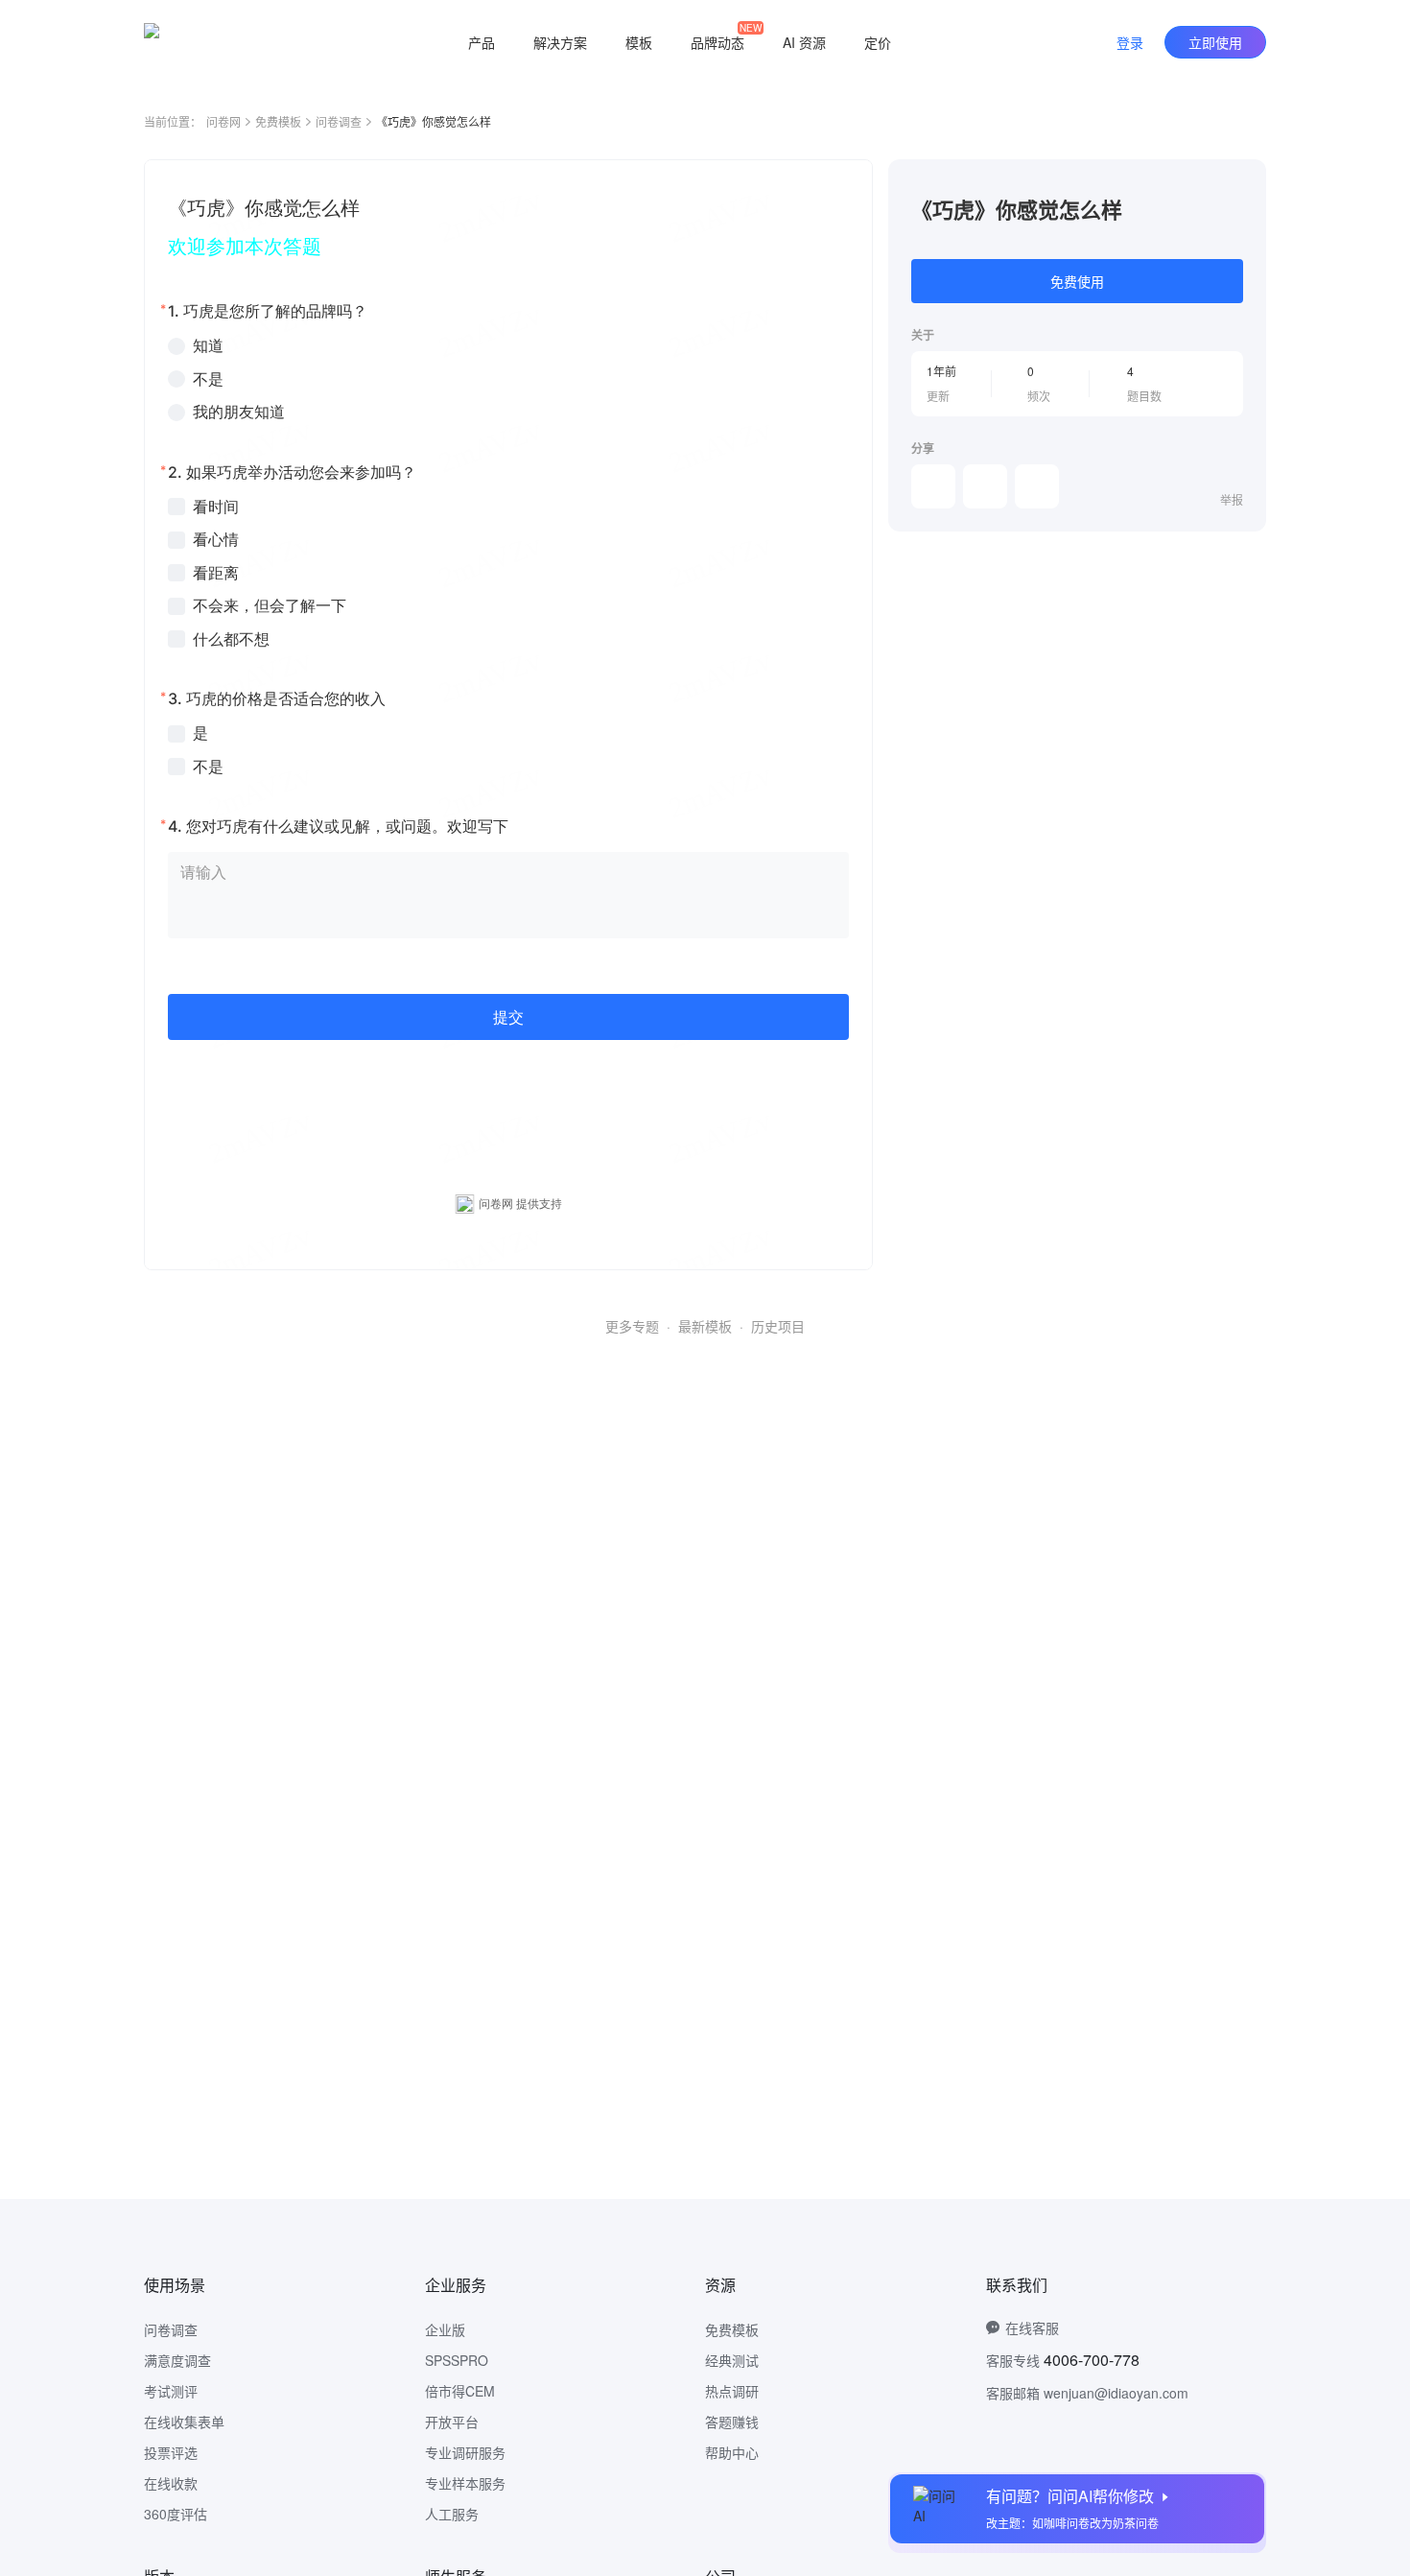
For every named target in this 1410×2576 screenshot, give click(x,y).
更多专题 (632, 1326)
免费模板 (278, 121)
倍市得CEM (460, 2391)
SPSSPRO (457, 2360)
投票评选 (171, 2452)
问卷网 (223, 121)
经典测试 (732, 2360)
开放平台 (452, 2422)
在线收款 (171, 2483)
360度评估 (176, 2514)
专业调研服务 (465, 2452)
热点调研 (732, 2391)
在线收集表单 (184, 2422)
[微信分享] (933, 486)
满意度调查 (177, 2360)
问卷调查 (339, 121)
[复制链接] (985, 486)
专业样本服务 (465, 2483)
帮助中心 (732, 2452)
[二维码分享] (1037, 486)
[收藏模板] (1243, 182)
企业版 (445, 2329)
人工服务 (452, 2514)
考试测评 (171, 2391)
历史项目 (778, 1326)
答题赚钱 (732, 2422)
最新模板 (705, 1326)
